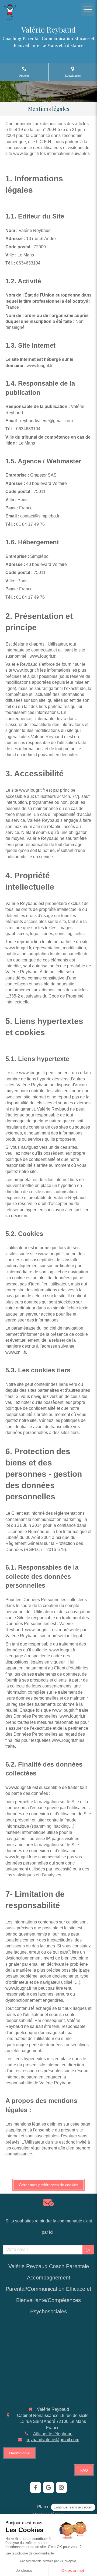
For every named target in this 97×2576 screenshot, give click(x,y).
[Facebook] (36, 2487)
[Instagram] (61, 2487)
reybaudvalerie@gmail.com (53, 2440)
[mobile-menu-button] (88, 9)
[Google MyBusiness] (48, 2487)
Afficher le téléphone (53, 2434)
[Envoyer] (88, 2250)
